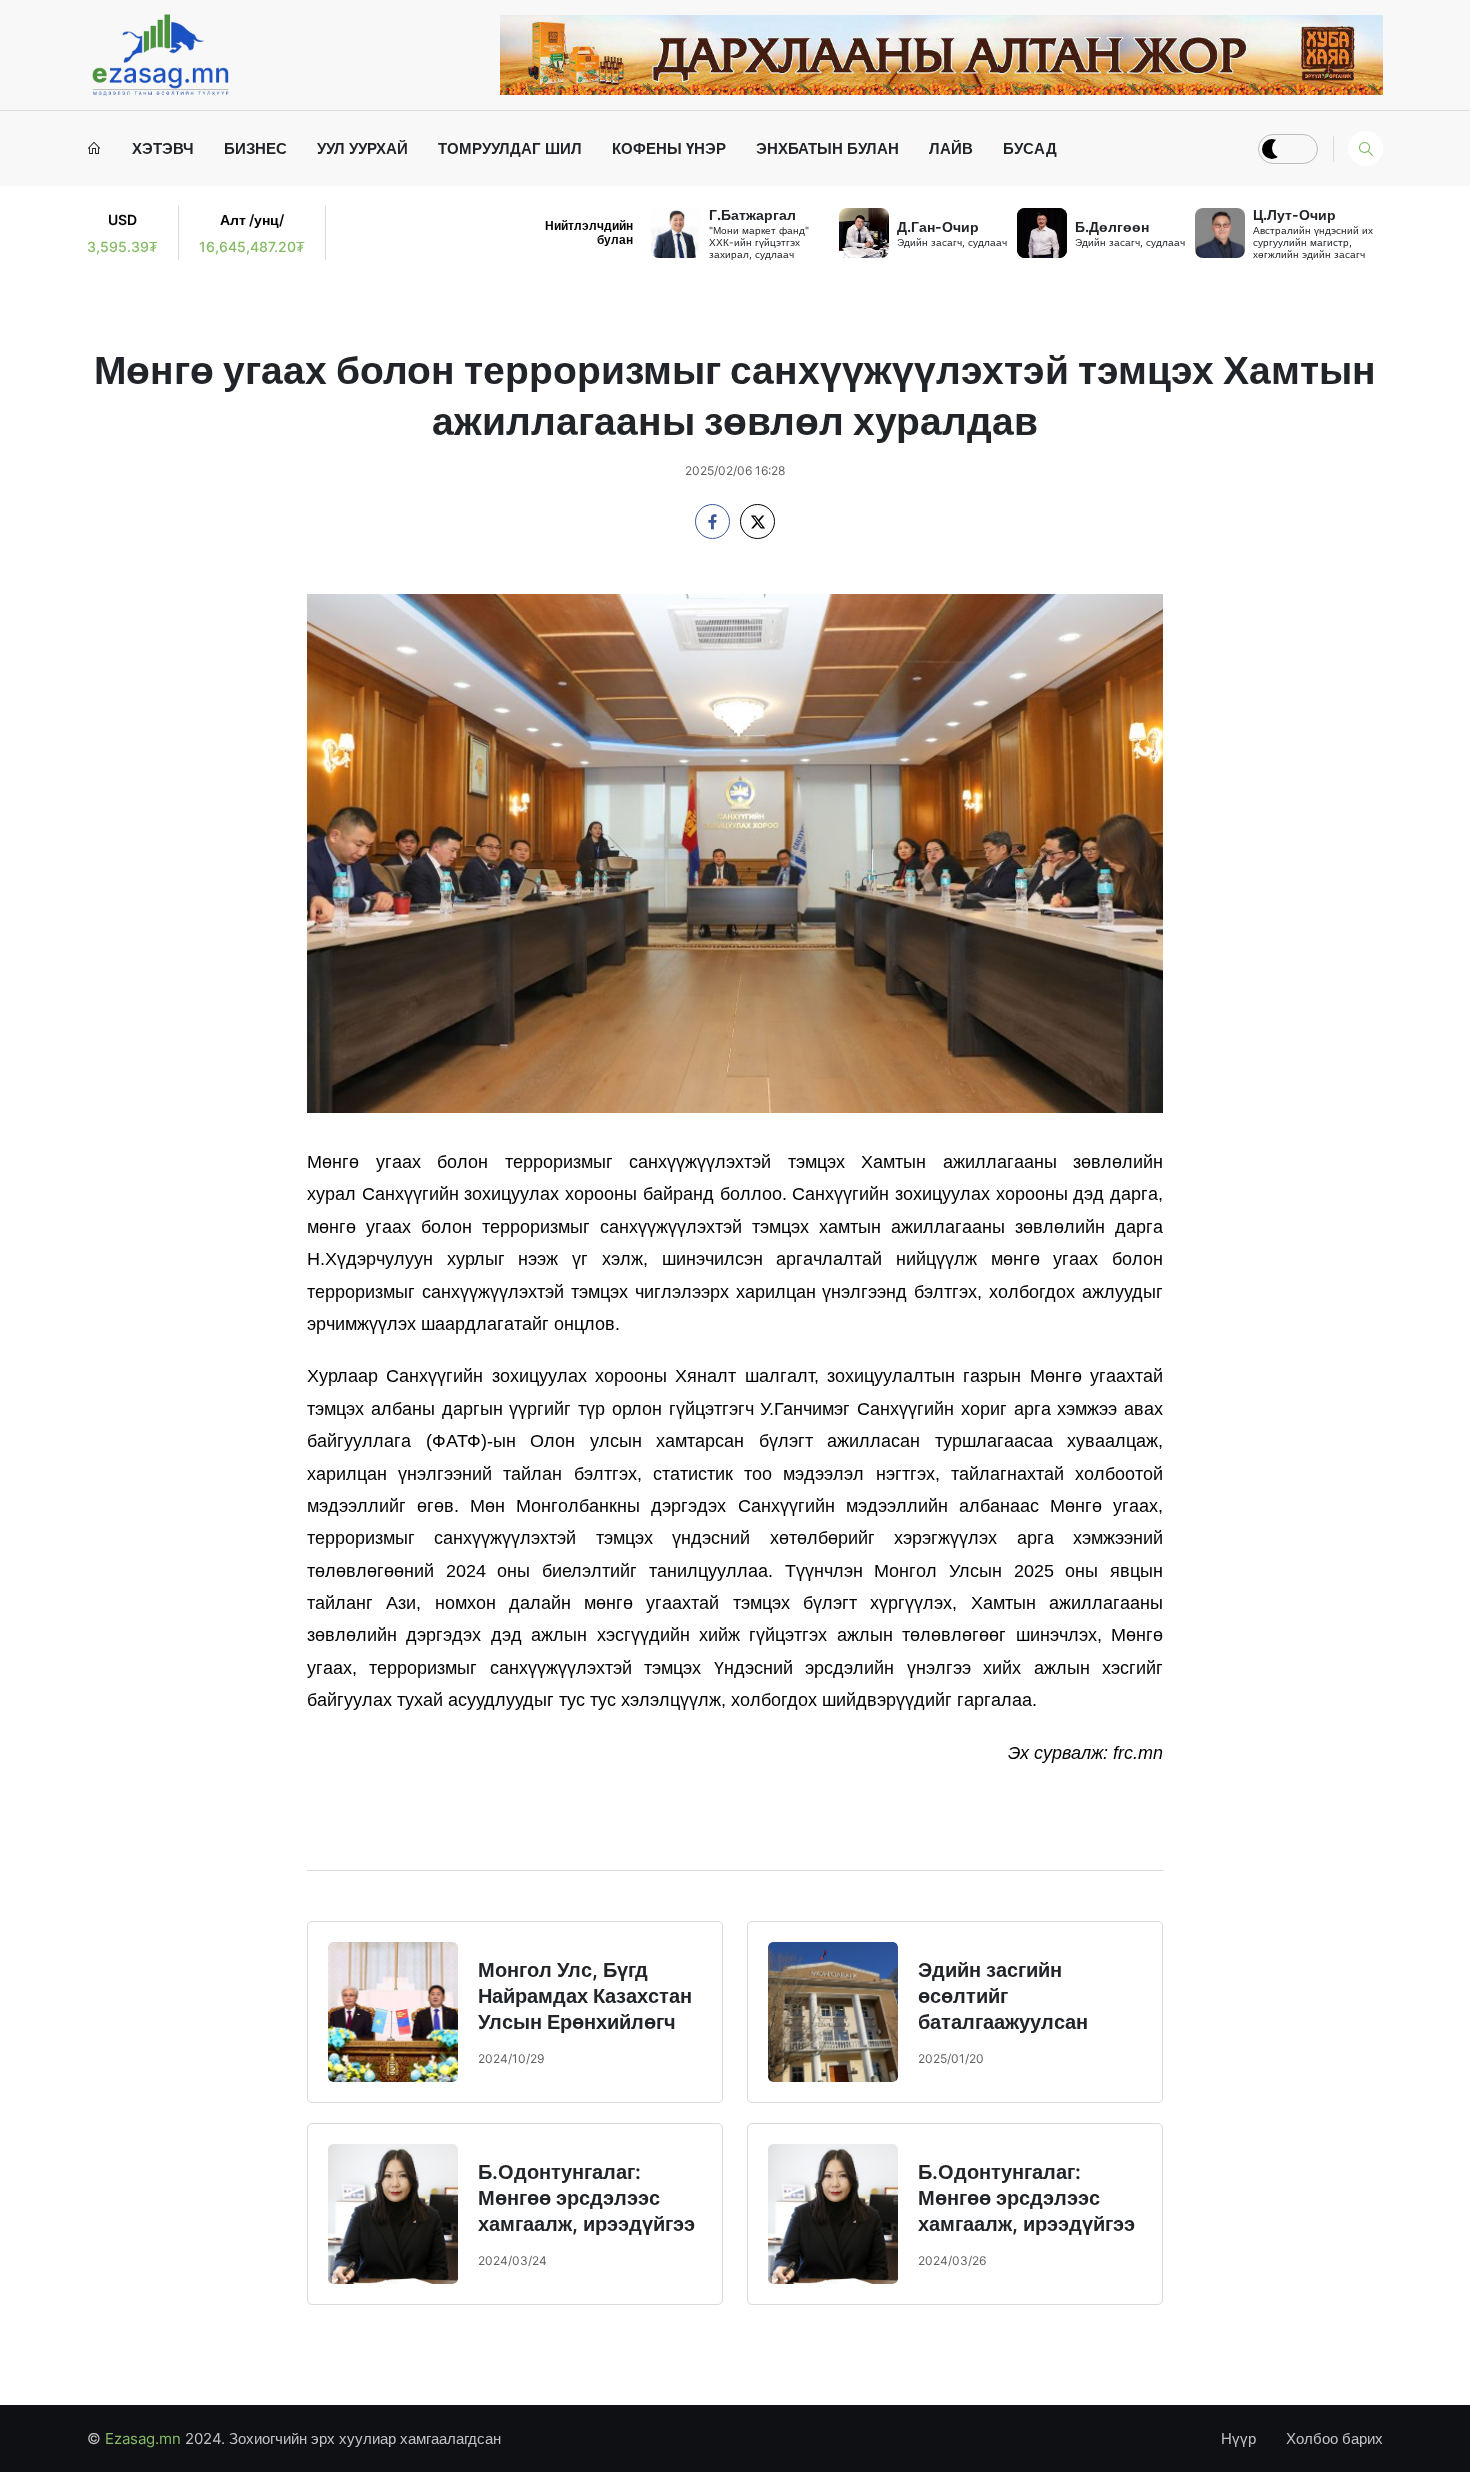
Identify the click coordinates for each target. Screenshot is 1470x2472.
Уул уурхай (362, 148)
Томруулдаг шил (510, 148)
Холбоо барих (1334, 2438)
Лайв (951, 148)
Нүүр (1238, 2438)
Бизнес (255, 148)
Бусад (1030, 148)
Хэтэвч (163, 148)
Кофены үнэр (669, 148)
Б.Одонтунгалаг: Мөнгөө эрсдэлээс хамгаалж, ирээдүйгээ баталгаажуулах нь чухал (586, 2224)
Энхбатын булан (827, 148)
